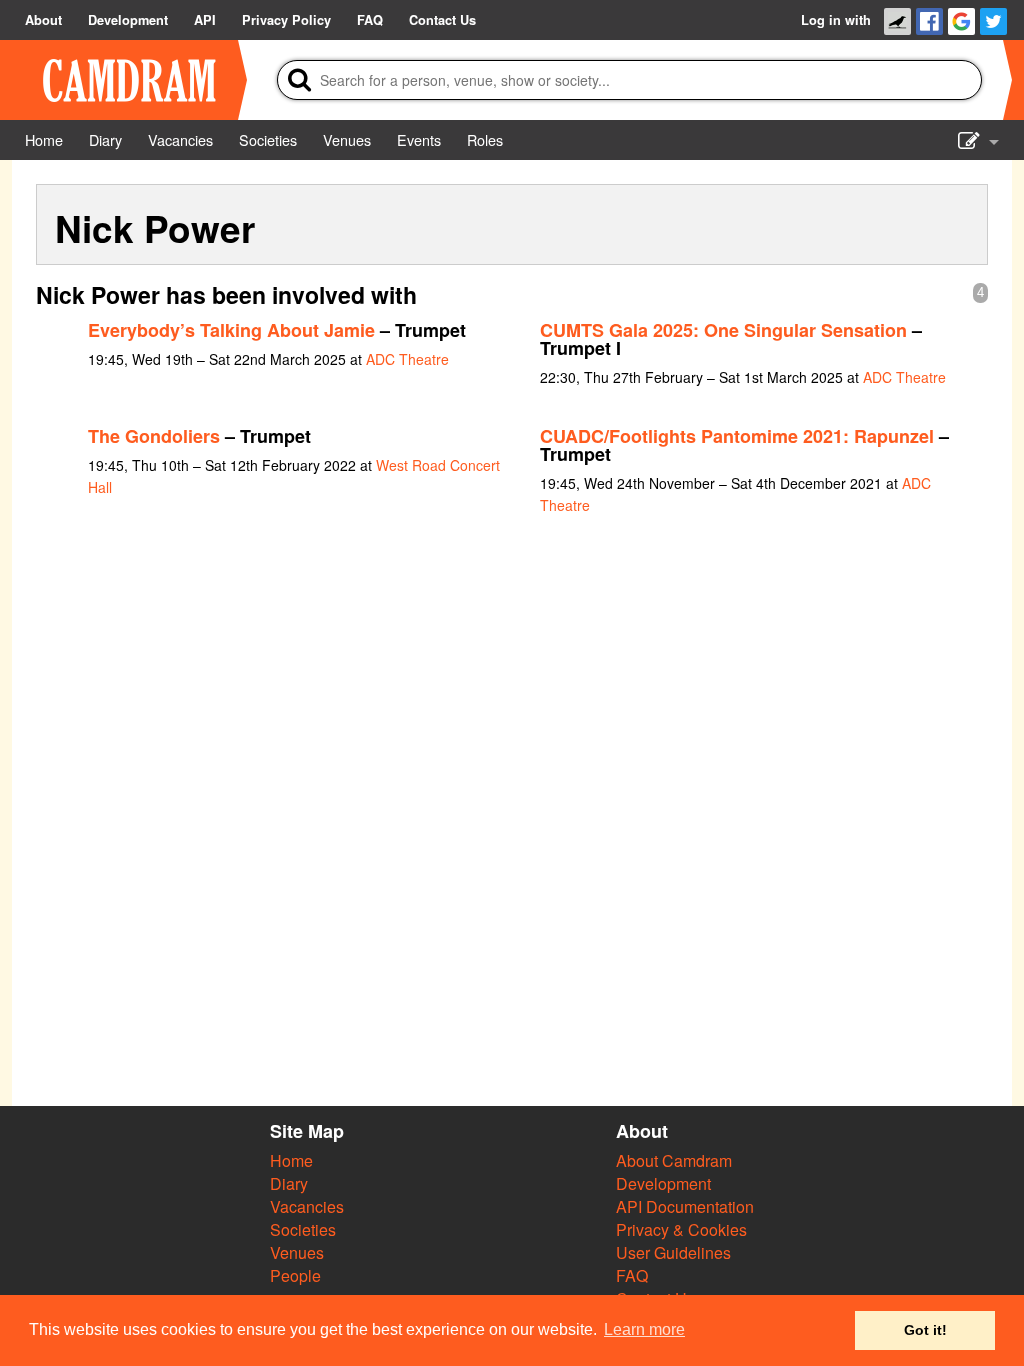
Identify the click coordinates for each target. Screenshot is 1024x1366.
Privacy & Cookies (681, 1229)
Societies (303, 1229)
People (295, 1275)
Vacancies (307, 1206)
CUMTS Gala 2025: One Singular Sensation (723, 330)
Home (291, 1160)
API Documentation (685, 1206)
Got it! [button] (925, 1330)
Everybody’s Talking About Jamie (231, 330)
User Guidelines (673, 1252)
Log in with (836, 20)
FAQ (632, 1275)
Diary (289, 1183)
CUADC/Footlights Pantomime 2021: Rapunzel (737, 436)
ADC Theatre (407, 359)
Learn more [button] (644, 1329)
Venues (297, 1252)
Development (663, 1183)
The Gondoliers (154, 436)
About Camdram (674, 1160)
